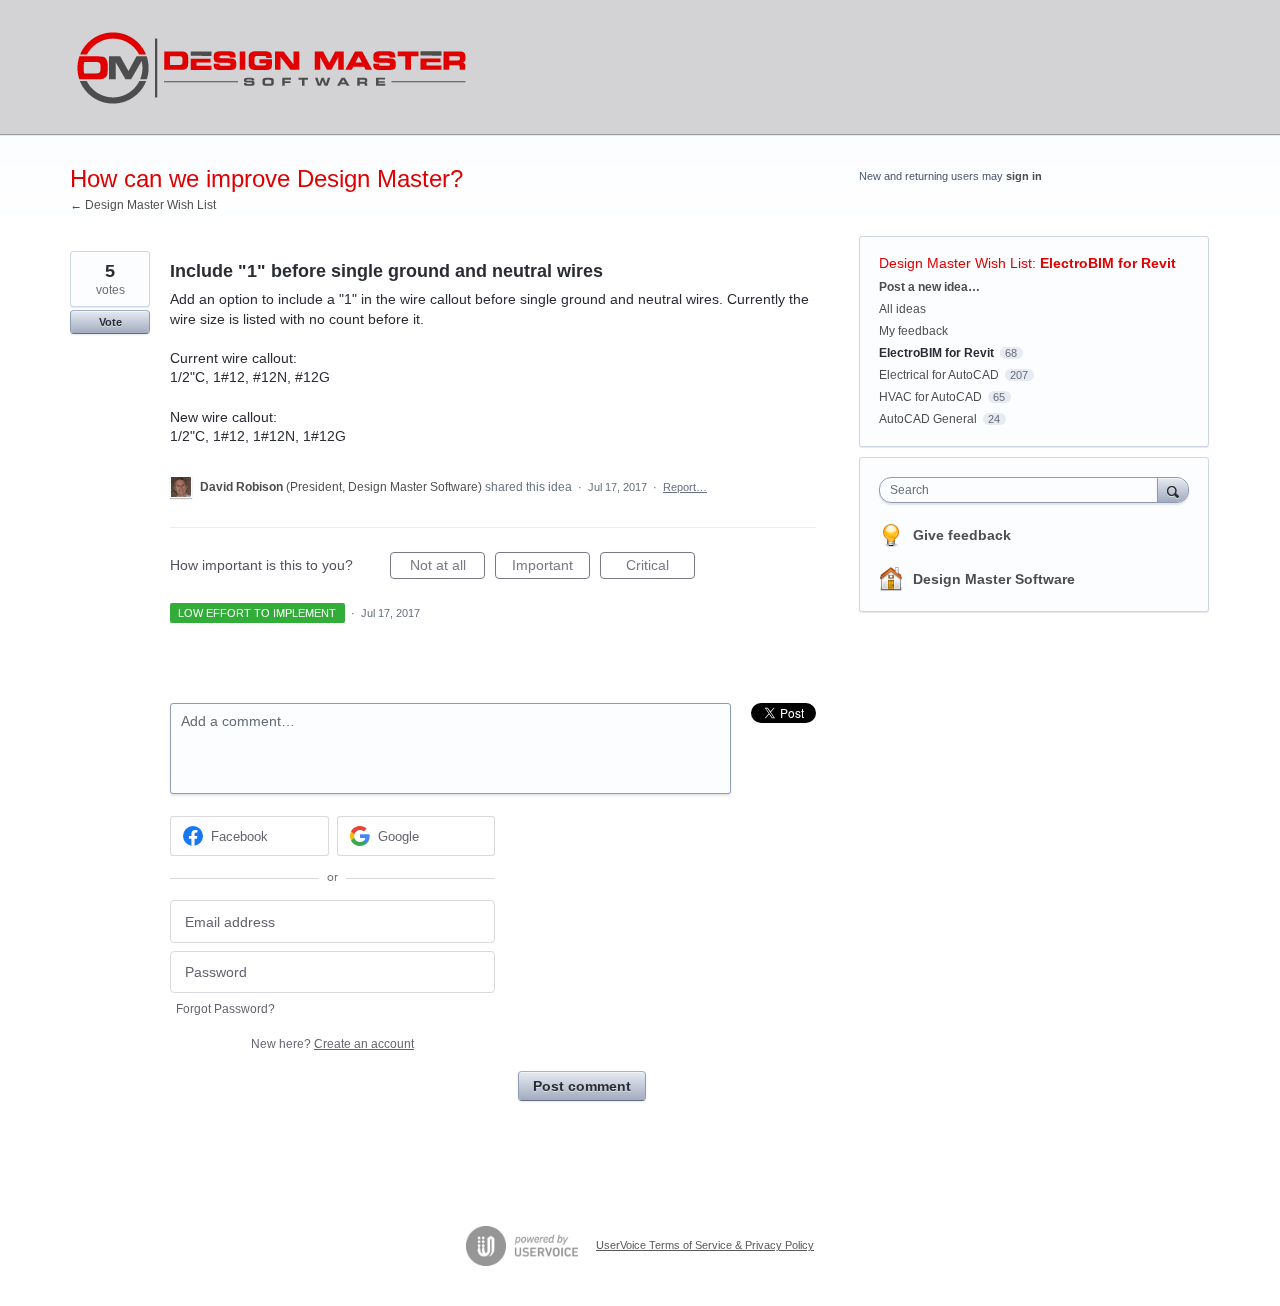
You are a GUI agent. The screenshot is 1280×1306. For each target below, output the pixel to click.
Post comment (582, 1086)
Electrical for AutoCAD (939, 375)
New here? (332, 1044)
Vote (110, 322)
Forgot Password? (225, 1009)
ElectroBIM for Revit (1108, 263)
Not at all (447, 568)
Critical (660, 568)
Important (551, 568)
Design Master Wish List (955, 263)
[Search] (1173, 489)
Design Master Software (994, 579)
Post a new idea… (929, 287)
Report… (685, 487)
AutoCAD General (928, 419)
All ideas (902, 309)
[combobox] (1023, 490)
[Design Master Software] (272, 67)
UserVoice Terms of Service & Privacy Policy (705, 1245)
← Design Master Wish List (143, 205)
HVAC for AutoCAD (930, 397)
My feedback (913, 331)
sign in (1024, 176)
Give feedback (962, 535)
